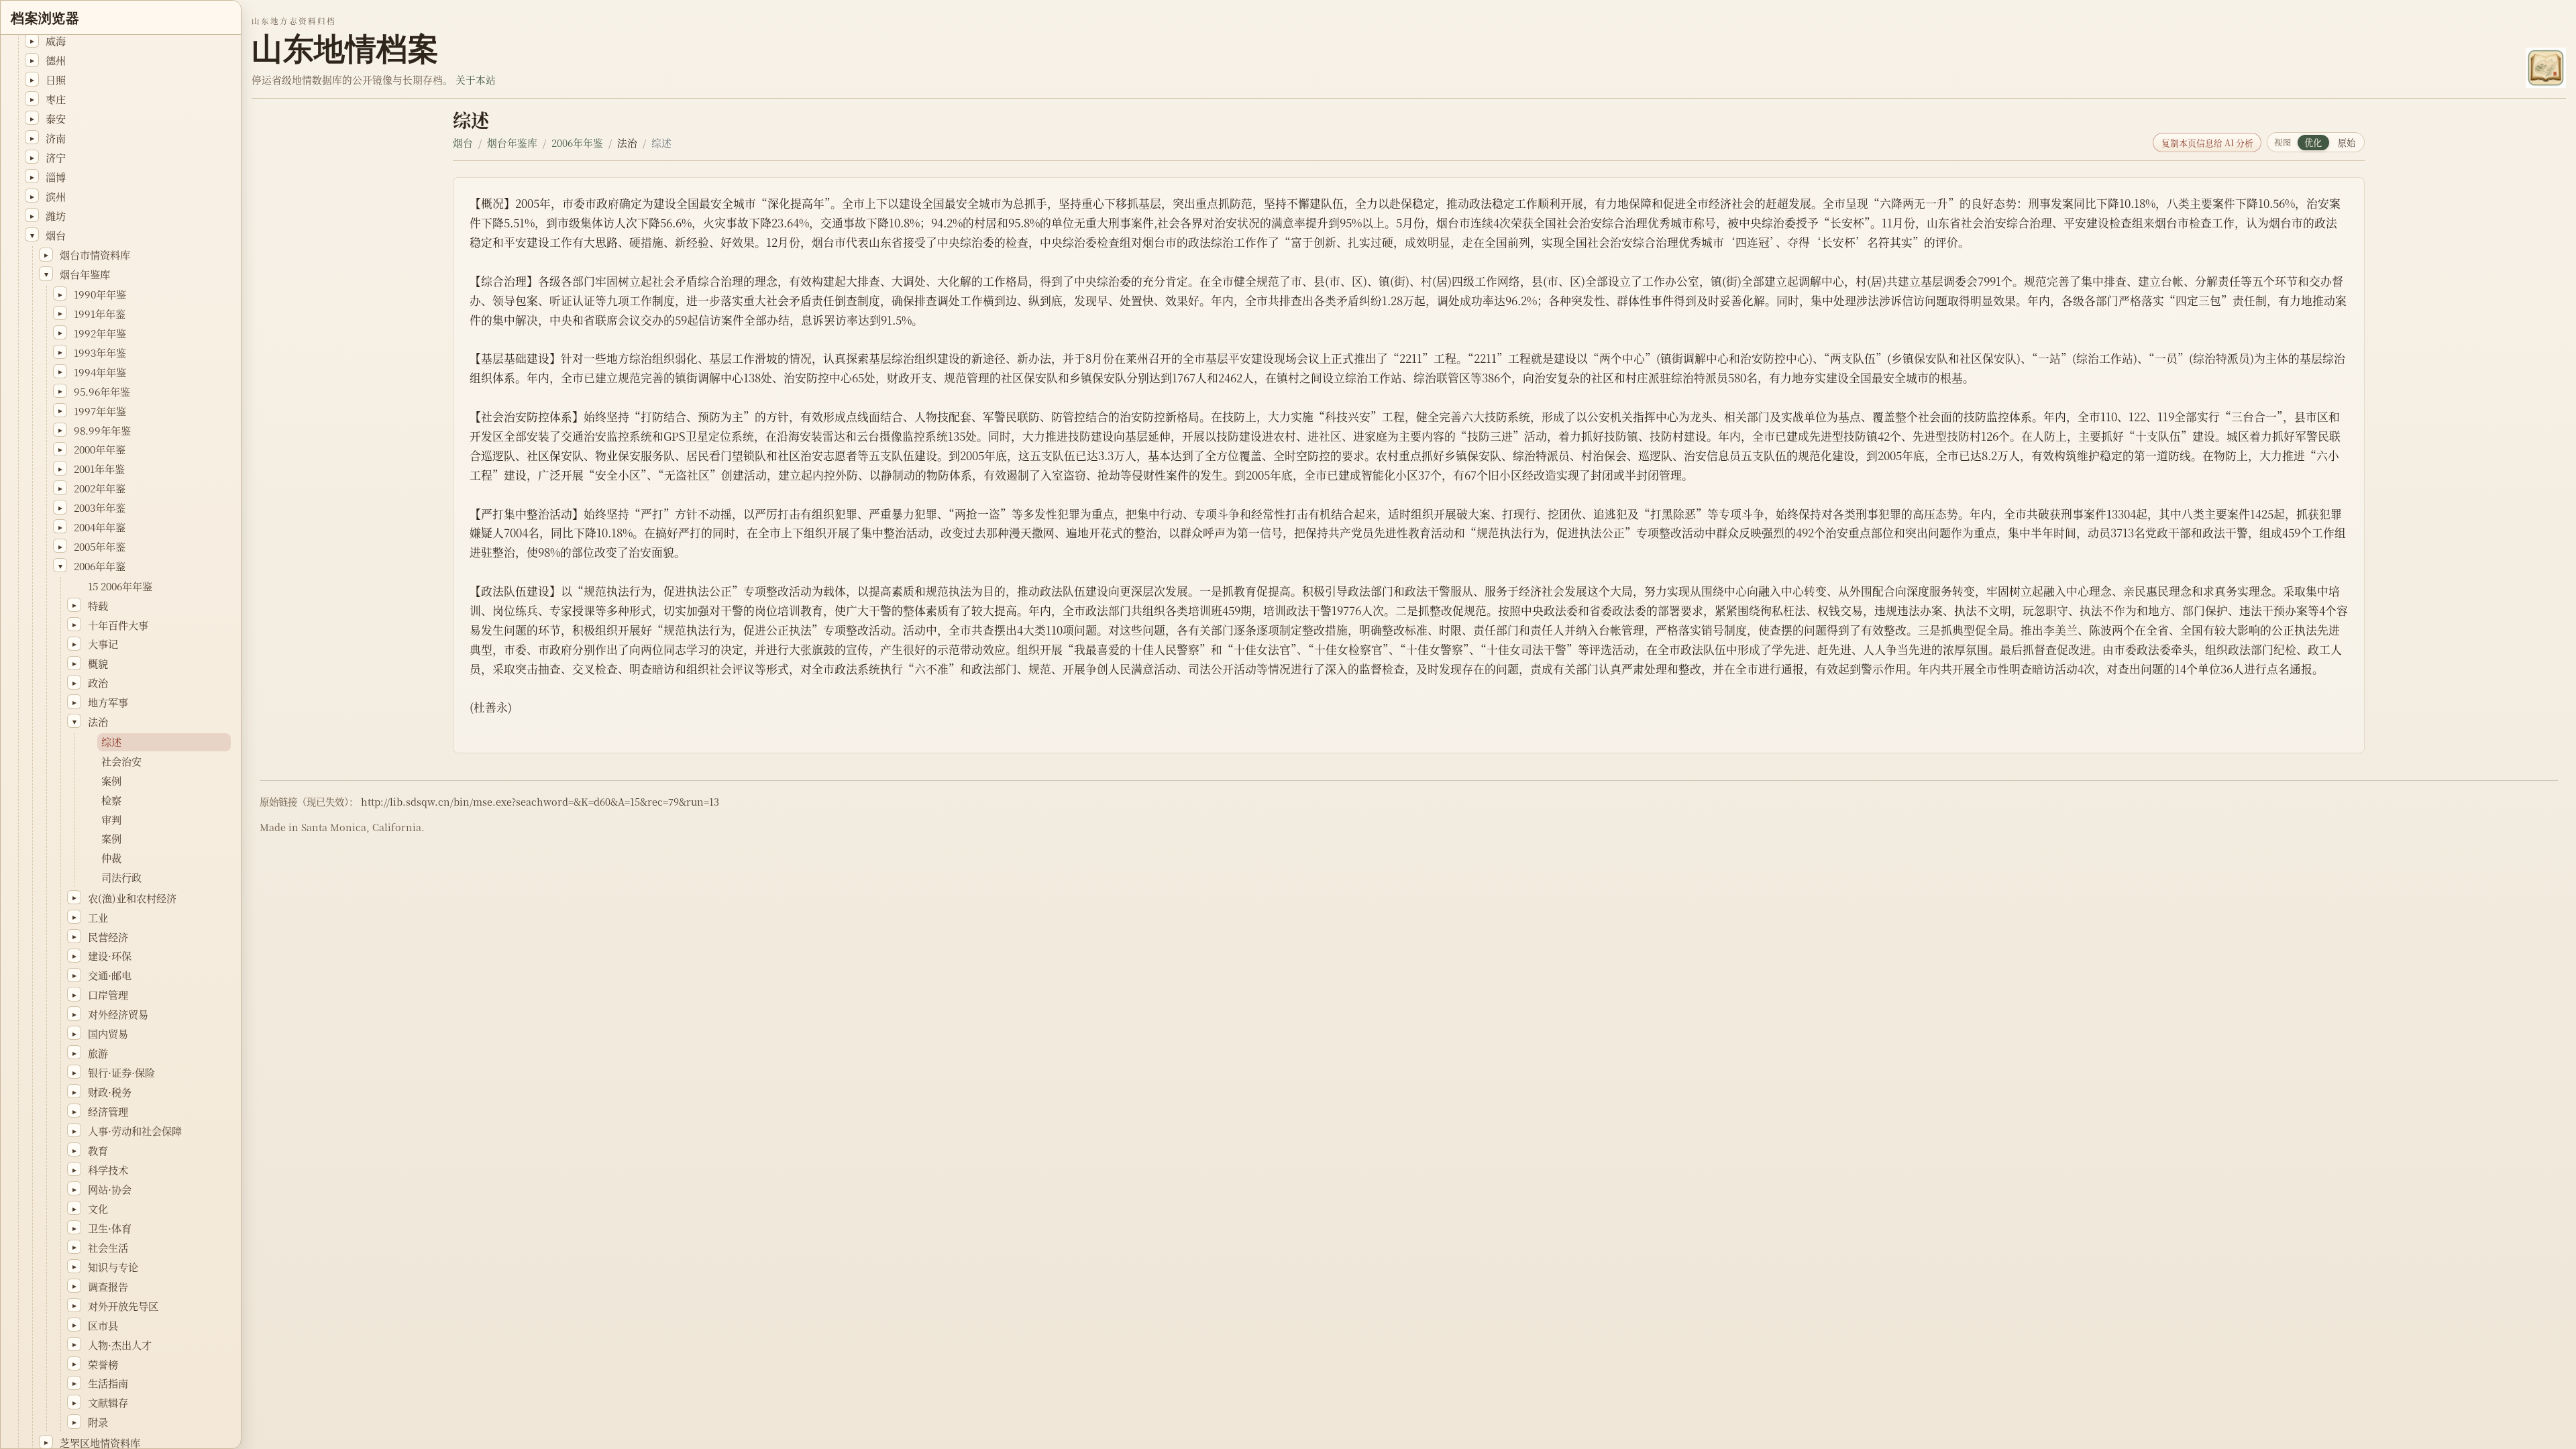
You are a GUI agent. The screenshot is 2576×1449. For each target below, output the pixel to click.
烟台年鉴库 (512, 143)
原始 (2347, 143)
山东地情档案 (345, 49)
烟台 (463, 143)
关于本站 (476, 79)
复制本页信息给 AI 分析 (2207, 143)
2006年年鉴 (577, 143)
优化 (2313, 143)
